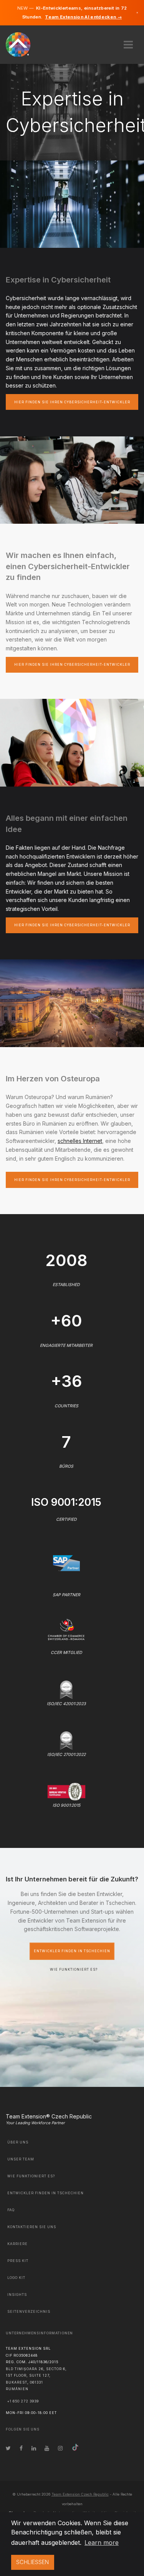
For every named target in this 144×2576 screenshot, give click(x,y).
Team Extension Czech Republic (80, 2494)
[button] (128, 42)
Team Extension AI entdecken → (83, 17)
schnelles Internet (80, 1141)
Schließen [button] (32, 2562)
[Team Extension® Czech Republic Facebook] (21, 2448)
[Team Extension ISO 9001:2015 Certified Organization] (66, 1791)
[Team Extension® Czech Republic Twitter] (8, 2448)
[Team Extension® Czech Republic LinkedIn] (34, 2448)
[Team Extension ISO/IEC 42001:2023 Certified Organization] (66, 1689)
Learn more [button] (102, 2543)
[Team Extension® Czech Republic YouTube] (47, 2448)
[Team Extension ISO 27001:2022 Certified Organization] (66, 1740)
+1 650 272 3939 (23, 2401)
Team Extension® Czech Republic (49, 2116)
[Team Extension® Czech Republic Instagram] (60, 2448)
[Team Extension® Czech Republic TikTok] (75, 2448)
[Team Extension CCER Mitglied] (66, 1629)
